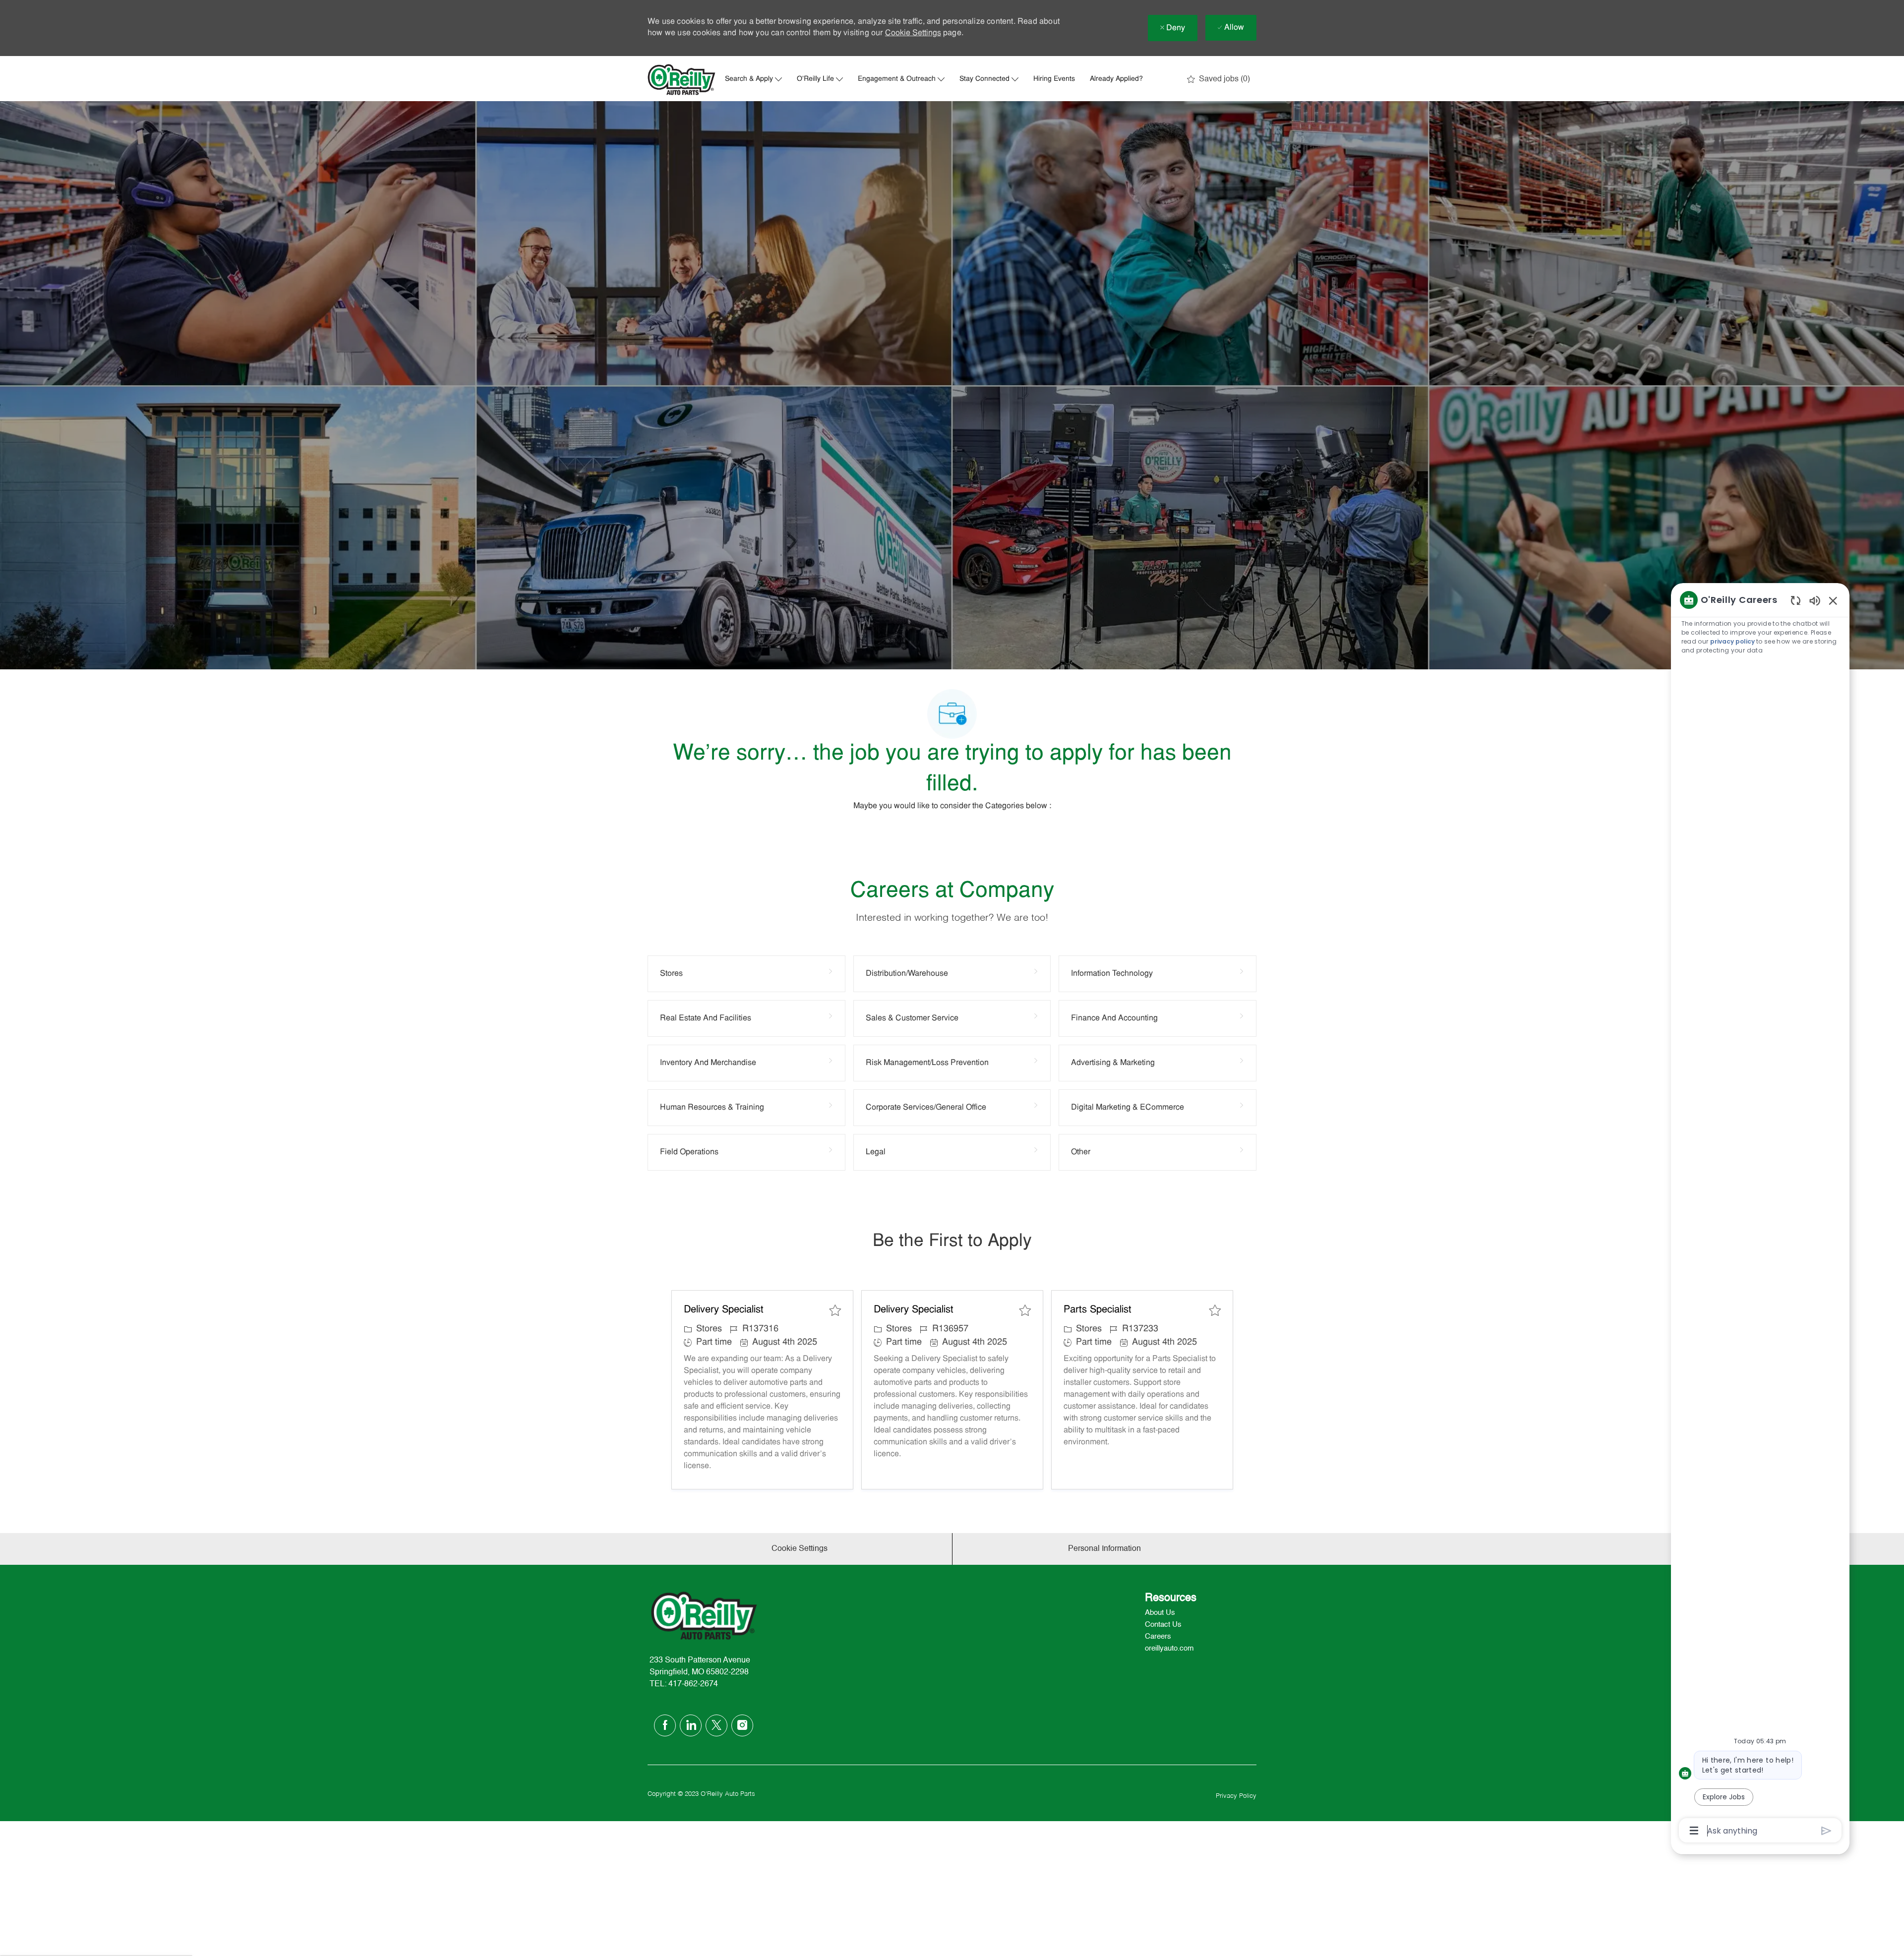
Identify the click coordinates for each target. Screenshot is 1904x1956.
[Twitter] (716, 1725)
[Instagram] (742, 1725)
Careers (1158, 1636)
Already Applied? (1116, 79)
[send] (1826, 1831)
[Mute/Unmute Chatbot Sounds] (1815, 600)
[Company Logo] (682, 80)
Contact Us (1163, 1625)
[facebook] (665, 1725)
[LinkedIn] (691, 1725)
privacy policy (1732, 641)
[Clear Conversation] (1796, 600)
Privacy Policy (1236, 1796)
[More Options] (1694, 1831)
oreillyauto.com (1169, 1648)
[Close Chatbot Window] (1833, 600)
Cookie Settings (913, 33)
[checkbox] (835, 1310)
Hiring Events (1054, 79)
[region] (1760, 1214)
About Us (1160, 1613)
